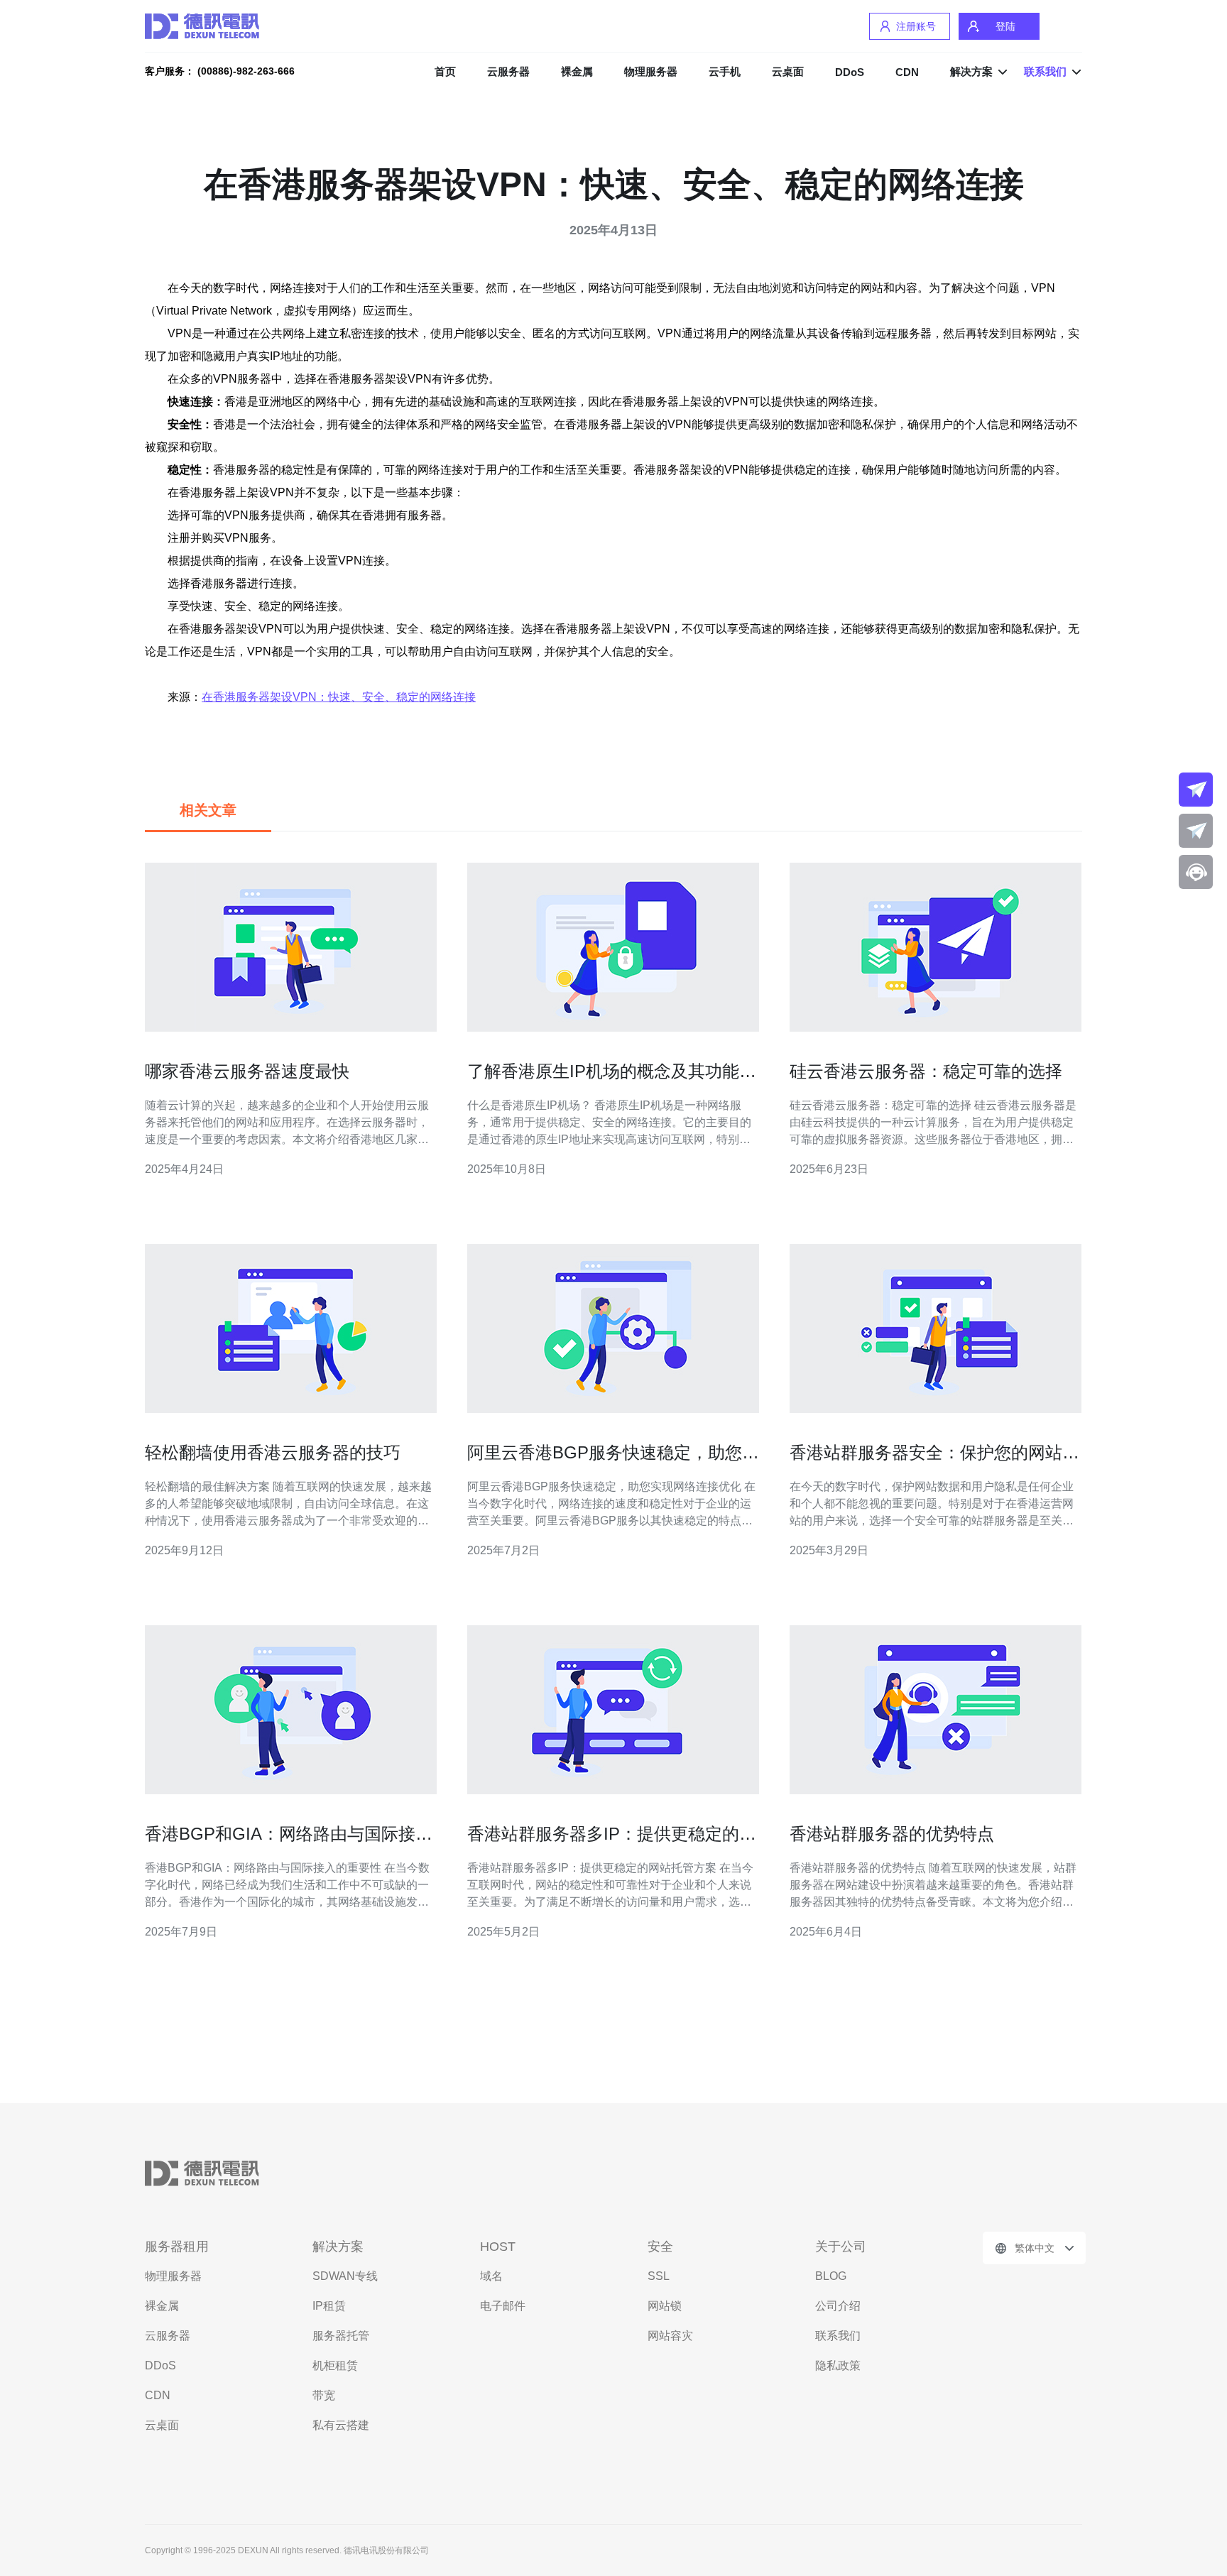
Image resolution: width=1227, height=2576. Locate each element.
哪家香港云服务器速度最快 (247, 1071)
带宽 (324, 2395)
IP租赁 (329, 2306)
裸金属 (577, 71)
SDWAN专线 (345, 2276)
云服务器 (508, 71)
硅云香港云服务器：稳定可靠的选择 (926, 1071)
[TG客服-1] (1196, 790)
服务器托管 (341, 2336)
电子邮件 (503, 2306)
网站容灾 (670, 2336)
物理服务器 (651, 71)
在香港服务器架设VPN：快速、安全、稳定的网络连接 (339, 697)
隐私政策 (838, 2365)
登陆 (1005, 26)
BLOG (831, 2276)
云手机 (725, 71)
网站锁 (665, 2306)
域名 (491, 2276)
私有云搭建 (341, 2425)
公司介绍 (838, 2306)
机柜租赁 (335, 2365)
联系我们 (838, 2336)
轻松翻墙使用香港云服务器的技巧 (273, 1452)
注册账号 (916, 26)
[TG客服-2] (1196, 831)
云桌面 (788, 71)
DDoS (850, 72)
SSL (659, 2276)
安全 (660, 2247)
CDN (907, 72)
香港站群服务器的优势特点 (892, 1834)
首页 (445, 71)
